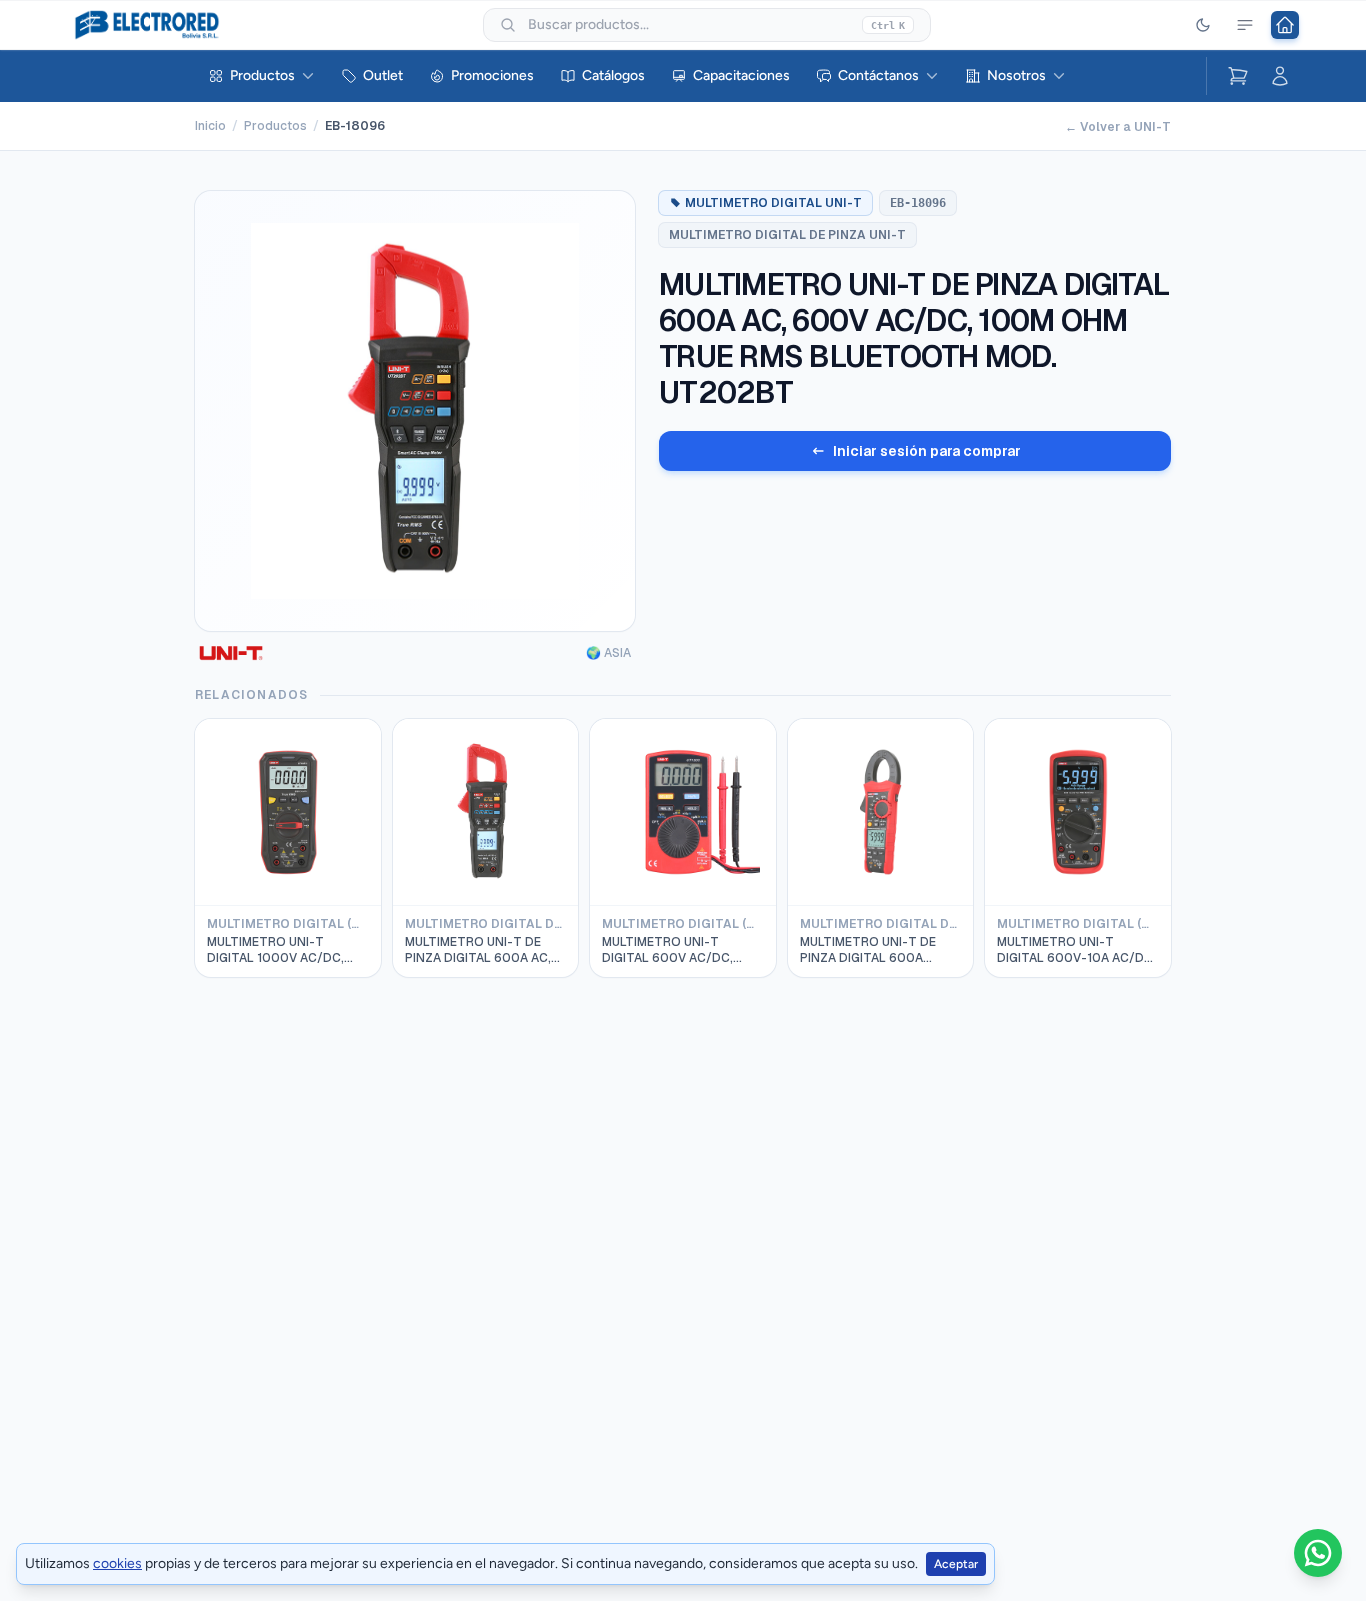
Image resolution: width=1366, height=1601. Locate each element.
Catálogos (613, 75)
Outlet (383, 75)
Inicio (210, 126)
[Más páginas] (1245, 25)
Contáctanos (878, 75)
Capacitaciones (741, 75)
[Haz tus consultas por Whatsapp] (1318, 1553)
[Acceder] (1280, 76)
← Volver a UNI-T (1118, 127)
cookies (117, 1563)
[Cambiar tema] (1203, 25)
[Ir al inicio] (1285, 25)
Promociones (492, 75)
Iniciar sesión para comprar (927, 451)
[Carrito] (1238, 76)
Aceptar (956, 1564)
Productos (262, 75)
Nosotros (1016, 75)
